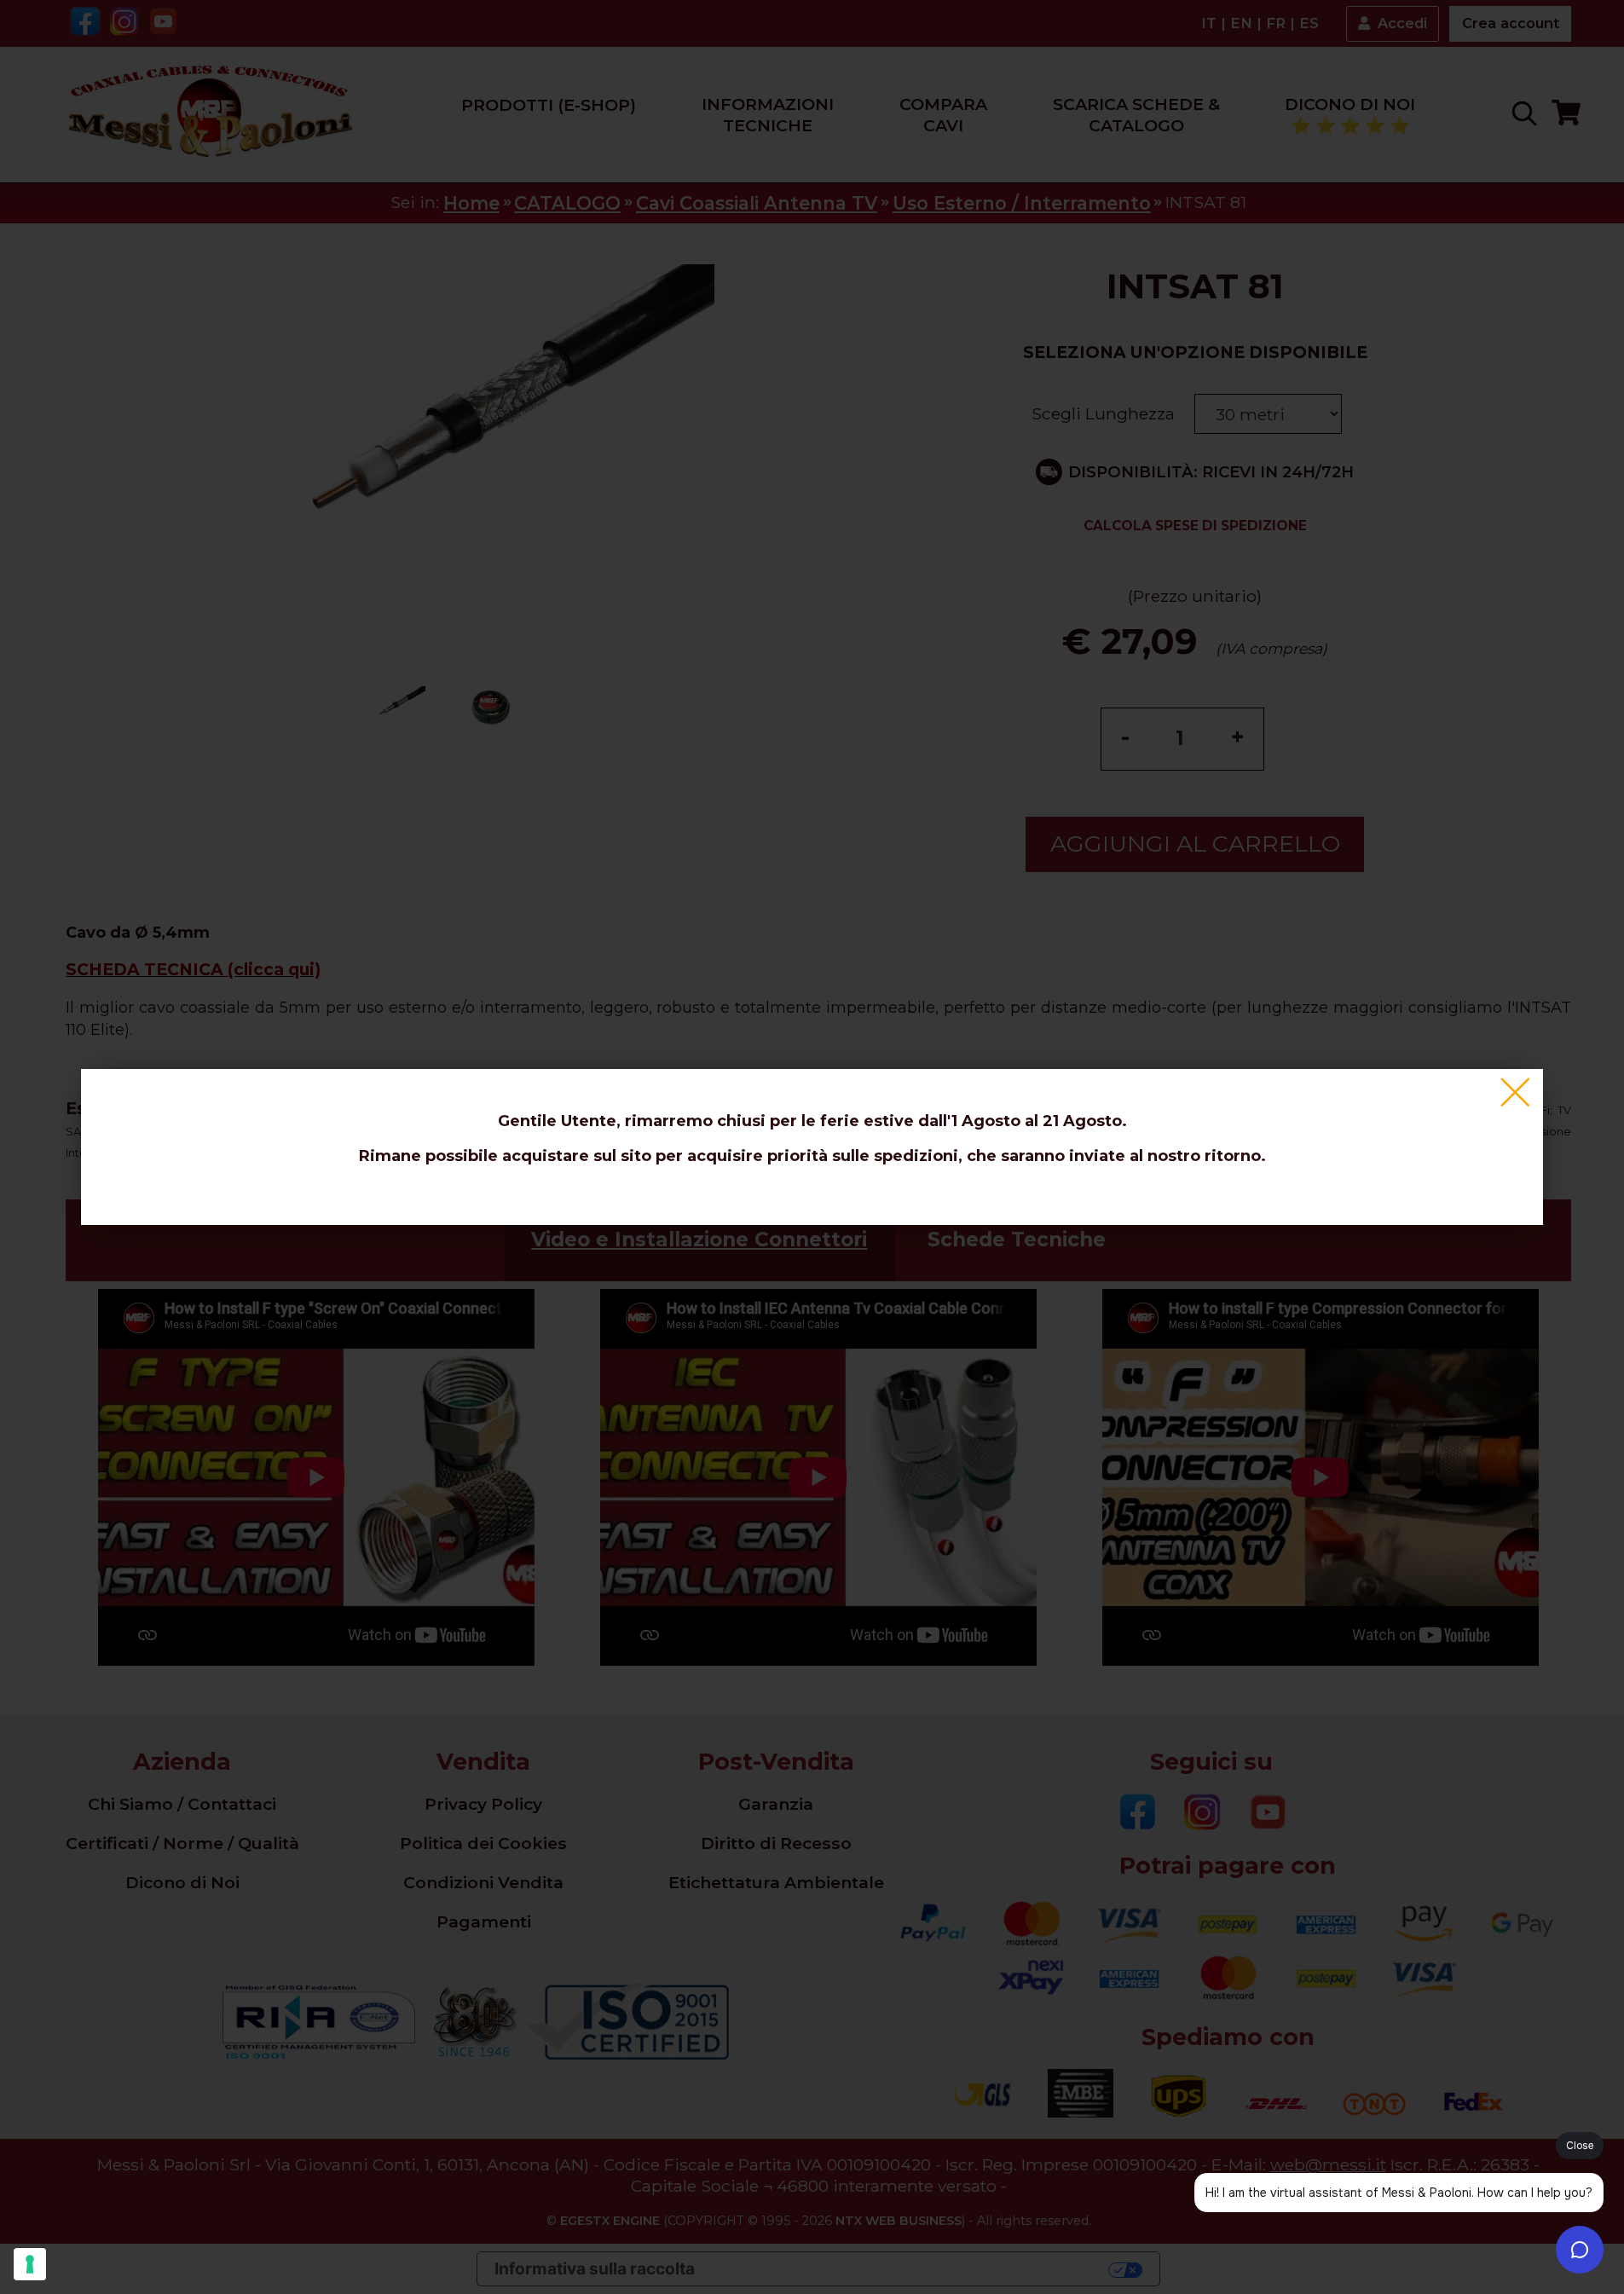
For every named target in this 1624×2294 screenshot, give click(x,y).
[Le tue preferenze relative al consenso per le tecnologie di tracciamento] (30, 2264)
